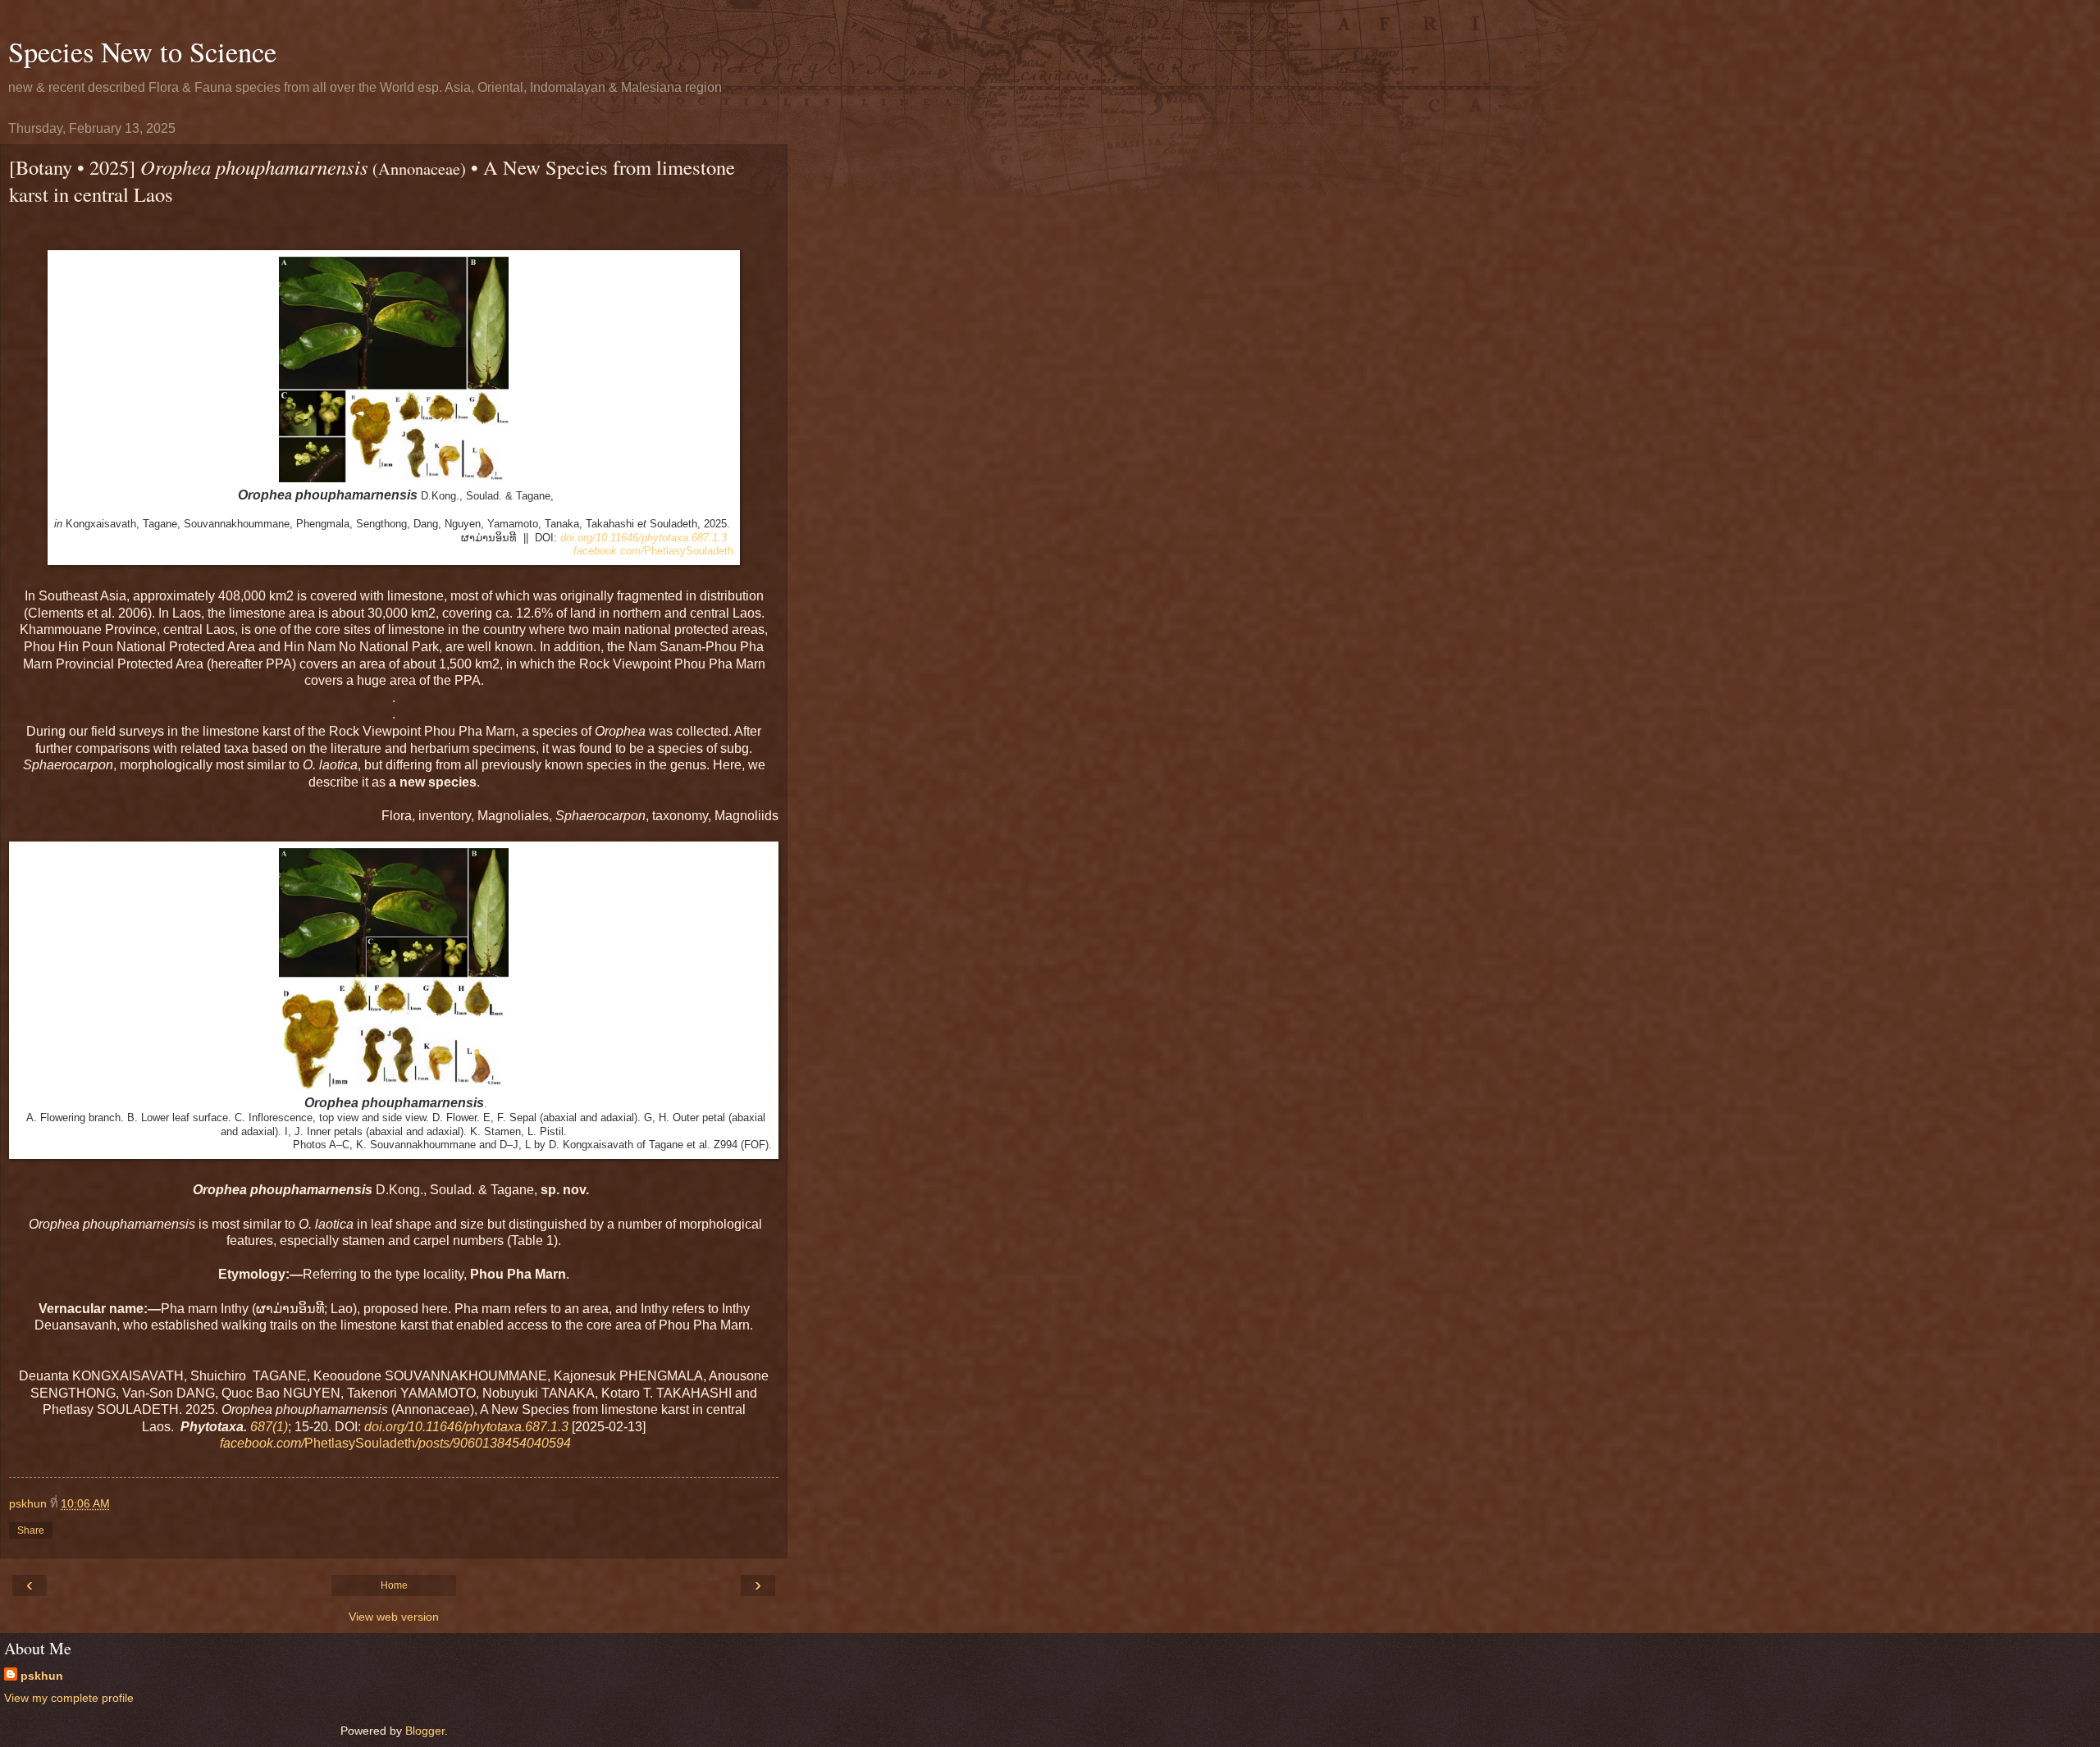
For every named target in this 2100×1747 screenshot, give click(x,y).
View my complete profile (69, 1698)
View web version (394, 1617)
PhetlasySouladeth (653, 551)
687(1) (269, 1427)
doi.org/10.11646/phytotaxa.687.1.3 (644, 538)
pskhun (42, 1676)
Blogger (425, 1731)
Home (394, 1585)
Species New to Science (142, 52)
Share (31, 1530)
